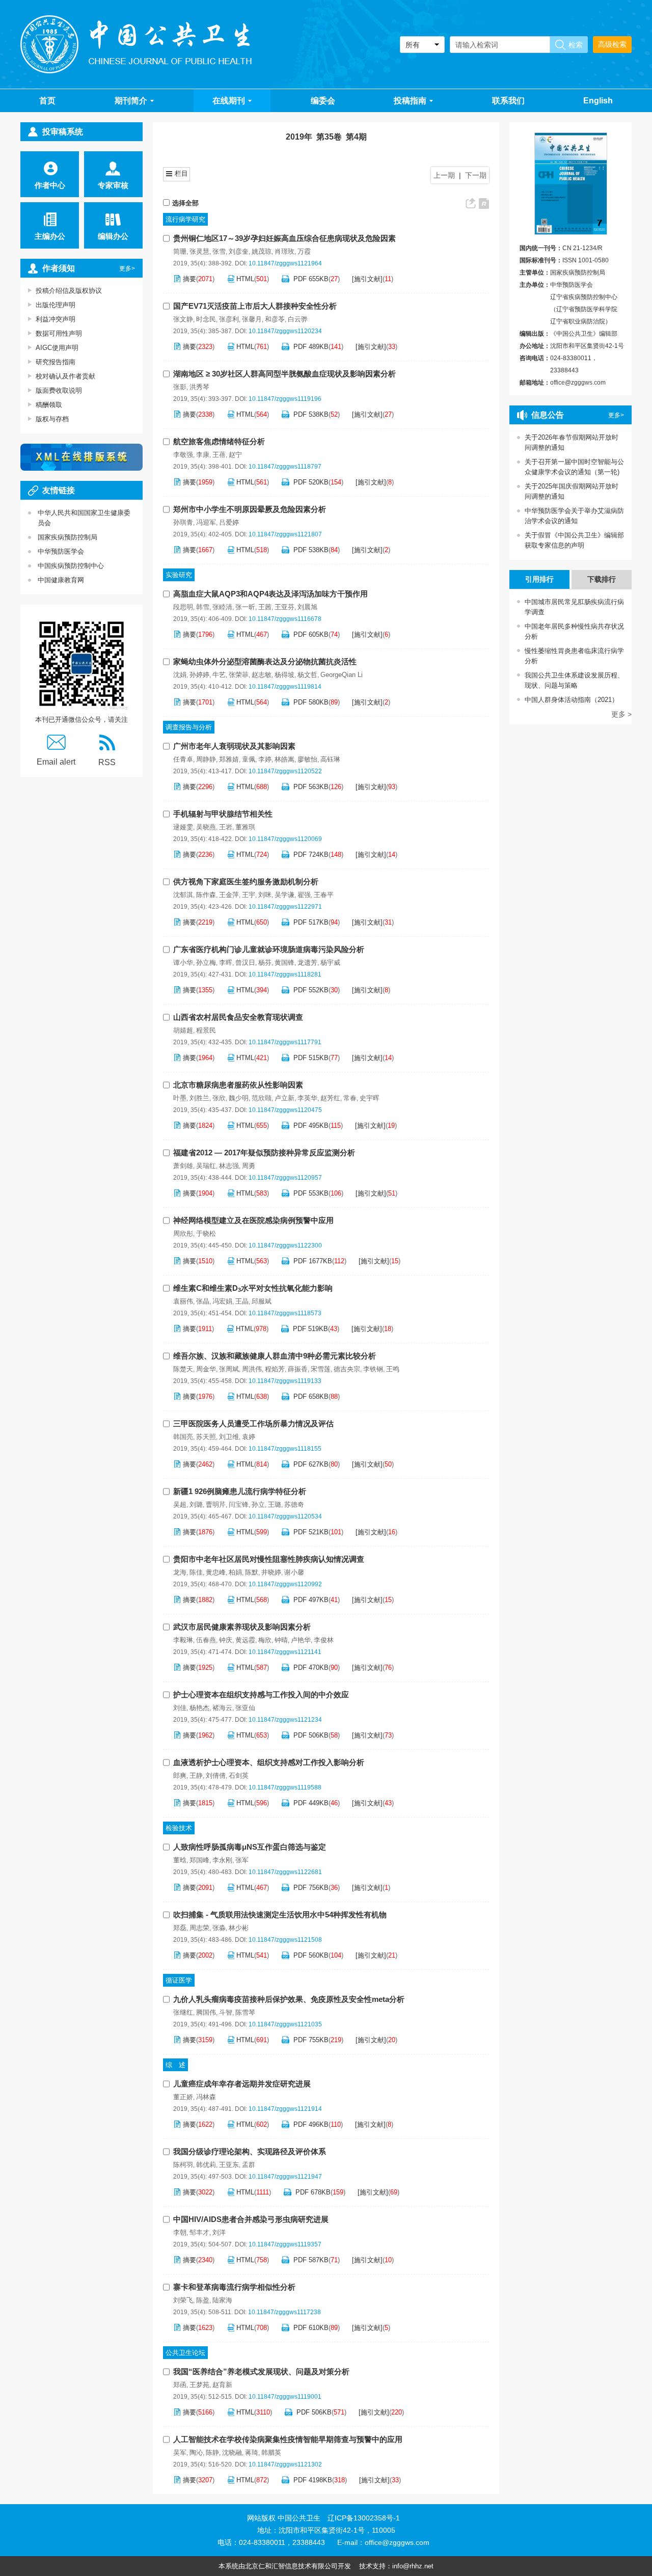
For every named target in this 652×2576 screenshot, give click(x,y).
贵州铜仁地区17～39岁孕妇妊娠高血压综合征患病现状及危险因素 (284, 238)
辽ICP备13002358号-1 (364, 2518)
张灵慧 (199, 251)
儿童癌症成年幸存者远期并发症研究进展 (242, 2084)
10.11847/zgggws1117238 (284, 2312)
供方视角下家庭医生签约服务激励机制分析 (246, 882)
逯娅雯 (183, 827)
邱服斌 (262, 1301)
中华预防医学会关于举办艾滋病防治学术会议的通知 (574, 516)
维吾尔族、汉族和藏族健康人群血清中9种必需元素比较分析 (275, 1356)
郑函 (180, 2385)
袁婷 (249, 1437)
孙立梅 (206, 962)
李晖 (226, 962)
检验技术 (179, 1828)
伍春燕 (206, 1640)
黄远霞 (245, 1640)
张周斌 (229, 1369)
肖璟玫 (284, 251)
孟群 (249, 2165)
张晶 (203, 1301)
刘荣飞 (183, 2300)
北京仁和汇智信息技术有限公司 (291, 2566)
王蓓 (219, 455)
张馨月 (252, 319)
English (598, 101)
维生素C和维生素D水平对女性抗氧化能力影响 (253, 1288)
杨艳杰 (199, 1708)
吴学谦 (284, 895)
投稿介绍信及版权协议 (69, 291)
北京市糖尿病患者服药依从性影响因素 (238, 1085)
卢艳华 (301, 1640)
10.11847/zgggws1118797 (285, 467)
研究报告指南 (56, 362)
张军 (242, 1860)
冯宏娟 (222, 1301)
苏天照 (206, 1437)
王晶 (242, 1301)
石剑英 (239, 1775)
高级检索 (612, 44)
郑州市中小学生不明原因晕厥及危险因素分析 (250, 509)
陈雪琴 (245, 2012)
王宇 (249, 895)
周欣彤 (183, 1233)
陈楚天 (183, 1369)
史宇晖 (370, 1098)
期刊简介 (131, 101)
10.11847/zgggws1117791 (285, 1042)
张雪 (219, 251)
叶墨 (180, 1098)
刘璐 (196, 1504)
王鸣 (393, 1369)
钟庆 (226, 1640)
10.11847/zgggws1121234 (285, 1720)
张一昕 (245, 607)
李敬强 (183, 455)
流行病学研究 (185, 219)
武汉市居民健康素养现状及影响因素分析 (242, 1627)
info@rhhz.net (413, 2566)
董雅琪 (245, 827)
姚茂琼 (262, 251)
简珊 (180, 251)
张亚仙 (245, 1708)
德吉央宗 (347, 1369)
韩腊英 (271, 2452)
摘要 (189, 279)
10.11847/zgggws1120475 (285, 1110)
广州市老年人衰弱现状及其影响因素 (234, 746)
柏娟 (235, 1572)
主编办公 (50, 236)
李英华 (307, 1098)
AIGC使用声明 (57, 348)
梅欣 (265, 1640)
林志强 (229, 1166)
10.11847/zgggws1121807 (285, 534)
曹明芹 (216, 1504)
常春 (350, 1098)
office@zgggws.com (578, 383)
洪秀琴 (199, 387)
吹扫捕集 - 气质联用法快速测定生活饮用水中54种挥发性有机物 (280, 1915)
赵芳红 (330, 1098)
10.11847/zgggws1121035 (285, 2024)
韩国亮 (183, 1437)
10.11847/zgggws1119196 (285, 399)
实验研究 (179, 575)
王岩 (226, 827)
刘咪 (265, 895)
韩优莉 (206, 2165)
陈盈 (203, 2300)
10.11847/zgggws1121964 (285, 263)
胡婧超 (183, 1030)
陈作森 (206, 895)
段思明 (183, 607)
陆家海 (222, 2300)
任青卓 (183, 759)
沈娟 (180, 675)
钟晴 (281, 1640)
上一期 (444, 175)
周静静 (206, 759)
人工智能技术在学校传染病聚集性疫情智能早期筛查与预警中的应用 (288, 2439)
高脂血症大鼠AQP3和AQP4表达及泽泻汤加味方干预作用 (270, 594)
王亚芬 (284, 607)
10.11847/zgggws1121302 (285, 2464)
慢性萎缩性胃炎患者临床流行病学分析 (572, 656)
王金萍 (229, 895)
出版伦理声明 (56, 305)
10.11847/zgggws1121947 (285, 2177)
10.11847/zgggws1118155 (285, 1449)
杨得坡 (284, 675)
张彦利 (229, 319)
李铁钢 (373, 1369)
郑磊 (180, 1928)
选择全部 (185, 203)
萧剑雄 (183, 1166)
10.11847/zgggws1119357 (285, 2244)
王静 (196, 1775)
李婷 (265, 759)
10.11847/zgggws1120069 (285, 839)
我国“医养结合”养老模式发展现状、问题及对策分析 (261, 2371)
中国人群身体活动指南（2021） (569, 700)
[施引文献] (367, 279)
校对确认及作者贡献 (65, 376)
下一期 (476, 175)
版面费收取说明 (59, 390)
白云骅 (298, 319)
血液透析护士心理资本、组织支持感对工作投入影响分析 (269, 1762)
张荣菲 (239, 675)
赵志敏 (262, 675)
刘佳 (180, 1708)
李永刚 (222, 1860)
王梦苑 (199, 2385)
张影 (180, 387)
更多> (127, 268)
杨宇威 (330, 962)
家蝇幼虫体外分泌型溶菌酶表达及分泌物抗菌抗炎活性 (265, 661)
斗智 (226, 2012)
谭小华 (183, 962)
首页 (47, 101)
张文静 (183, 319)
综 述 (175, 2065)
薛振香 (298, 1369)
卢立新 (284, 1098)
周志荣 (199, 1928)
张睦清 (222, 607)
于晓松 (206, 1233)
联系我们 (508, 101)
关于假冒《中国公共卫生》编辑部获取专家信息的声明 (574, 540)
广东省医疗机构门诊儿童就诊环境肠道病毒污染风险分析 (269, 949)
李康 (203, 455)
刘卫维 (229, 1437)
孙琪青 (183, 522)
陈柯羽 (183, 2165)
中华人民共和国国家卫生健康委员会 (84, 518)
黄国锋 (284, 962)
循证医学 (179, 1980)
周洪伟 (252, 1369)
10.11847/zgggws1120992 (285, 1584)
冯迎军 (206, 522)
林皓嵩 (284, 759)
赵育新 (222, 2385)
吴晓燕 (206, 827)
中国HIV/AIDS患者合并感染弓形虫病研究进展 (251, 2219)
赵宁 (235, 455)
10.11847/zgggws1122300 (285, 1245)
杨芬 (265, 962)
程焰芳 (275, 1369)
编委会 (323, 101)
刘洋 (219, 2232)
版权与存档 (52, 419)
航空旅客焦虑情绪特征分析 (219, 441)
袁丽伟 (183, 1301)
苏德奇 (294, 1504)
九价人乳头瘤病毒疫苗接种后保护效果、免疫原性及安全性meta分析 (289, 1999)
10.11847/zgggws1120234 (285, 331)
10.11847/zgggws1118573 (285, 1313)
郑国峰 (199, 1860)
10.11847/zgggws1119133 (285, 1381)
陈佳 (196, 1572)
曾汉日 (245, 962)
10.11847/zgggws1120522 (285, 771)
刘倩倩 (216, 1775)
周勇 (249, 1166)
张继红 (183, 2012)
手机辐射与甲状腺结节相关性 (223, 814)
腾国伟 (206, 2012)
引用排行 (539, 579)
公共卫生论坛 (185, 2353)
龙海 (180, 1572)
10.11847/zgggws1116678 (285, 619)
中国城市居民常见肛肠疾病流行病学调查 (572, 607)
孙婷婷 (199, 675)
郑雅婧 (229, 759)
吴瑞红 (206, 1166)
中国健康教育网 (61, 580)
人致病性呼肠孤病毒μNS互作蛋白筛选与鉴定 (250, 1847)
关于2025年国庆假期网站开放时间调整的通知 (572, 491)
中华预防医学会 (61, 551)
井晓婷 (271, 1572)
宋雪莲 (321, 1369)
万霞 (304, 251)
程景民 (206, 1030)
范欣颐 (262, 1098)
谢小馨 (294, 1572)
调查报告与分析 (189, 727)
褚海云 (222, 1708)
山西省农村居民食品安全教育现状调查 (238, 1017)
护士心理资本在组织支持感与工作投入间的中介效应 (261, 1694)
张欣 (219, 1098)
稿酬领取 (49, 405)
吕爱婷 (229, 522)
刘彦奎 (239, 251)
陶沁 (196, 2452)
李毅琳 (183, 1640)
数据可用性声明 (59, 333)
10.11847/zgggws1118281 (285, 974)
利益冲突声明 (56, 319)
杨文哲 (307, 675)
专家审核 (113, 185)
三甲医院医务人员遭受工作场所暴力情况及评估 (253, 1423)
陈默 (252, 1572)
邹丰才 (199, 2232)
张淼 (219, 1928)
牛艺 (219, 675)
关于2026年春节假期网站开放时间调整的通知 (572, 442)
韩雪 (203, 607)
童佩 (249, 759)
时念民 (206, 319)
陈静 (212, 2452)
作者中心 (50, 185)
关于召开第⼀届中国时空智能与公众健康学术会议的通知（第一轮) (574, 467)
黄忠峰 (216, 1572)
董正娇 (183, 2097)
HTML (245, 279)
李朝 (180, 2232)
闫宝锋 (239, 1504)
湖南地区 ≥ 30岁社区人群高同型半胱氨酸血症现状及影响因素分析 (284, 374)
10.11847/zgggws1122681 (285, 1872)
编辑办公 (113, 236)
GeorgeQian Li (342, 675)
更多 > (621, 714)
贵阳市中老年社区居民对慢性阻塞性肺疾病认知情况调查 (269, 1559)
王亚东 (229, 2165)
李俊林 (324, 1640)
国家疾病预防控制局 (67, 537)
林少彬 (239, 1928)
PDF (311, 279)
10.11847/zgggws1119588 (285, 1787)
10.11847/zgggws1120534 (285, 1516)
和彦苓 (275, 319)
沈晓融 (232, 2452)
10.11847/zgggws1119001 (285, 2397)
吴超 (180, 1504)
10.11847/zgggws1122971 (285, 907)
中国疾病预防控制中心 (71, 566)
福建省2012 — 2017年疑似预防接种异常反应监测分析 (264, 1153)
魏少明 (239, 1098)
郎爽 (180, 1775)
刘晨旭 (307, 607)
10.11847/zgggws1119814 (285, 687)
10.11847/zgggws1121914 (285, 2109)
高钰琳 (330, 759)
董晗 (180, 1860)
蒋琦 (252, 2452)
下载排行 (602, 579)
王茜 (265, 607)
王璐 (275, 1504)
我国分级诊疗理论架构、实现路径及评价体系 (250, 2151)
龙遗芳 (307, 962)
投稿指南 (410, 101)
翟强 (304, 895)
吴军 (180, 2452)
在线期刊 (229, 101)
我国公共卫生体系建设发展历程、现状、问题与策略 (572, 680)
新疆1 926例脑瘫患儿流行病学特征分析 (240, 1491)
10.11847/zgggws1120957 (285, 1178)
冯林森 (206, 2097)
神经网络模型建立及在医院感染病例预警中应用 (253, 1220)
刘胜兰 (199, 1098)
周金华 (206, 1369)
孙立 (258, 1504)
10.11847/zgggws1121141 (285, 1652)
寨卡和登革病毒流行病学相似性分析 (234, 2287)
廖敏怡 (307, 759)
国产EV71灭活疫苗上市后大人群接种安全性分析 (255, 306)
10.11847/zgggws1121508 (285, 1940)
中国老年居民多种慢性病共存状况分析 (572, 631)
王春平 (324, 895)
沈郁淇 (183, 895)
